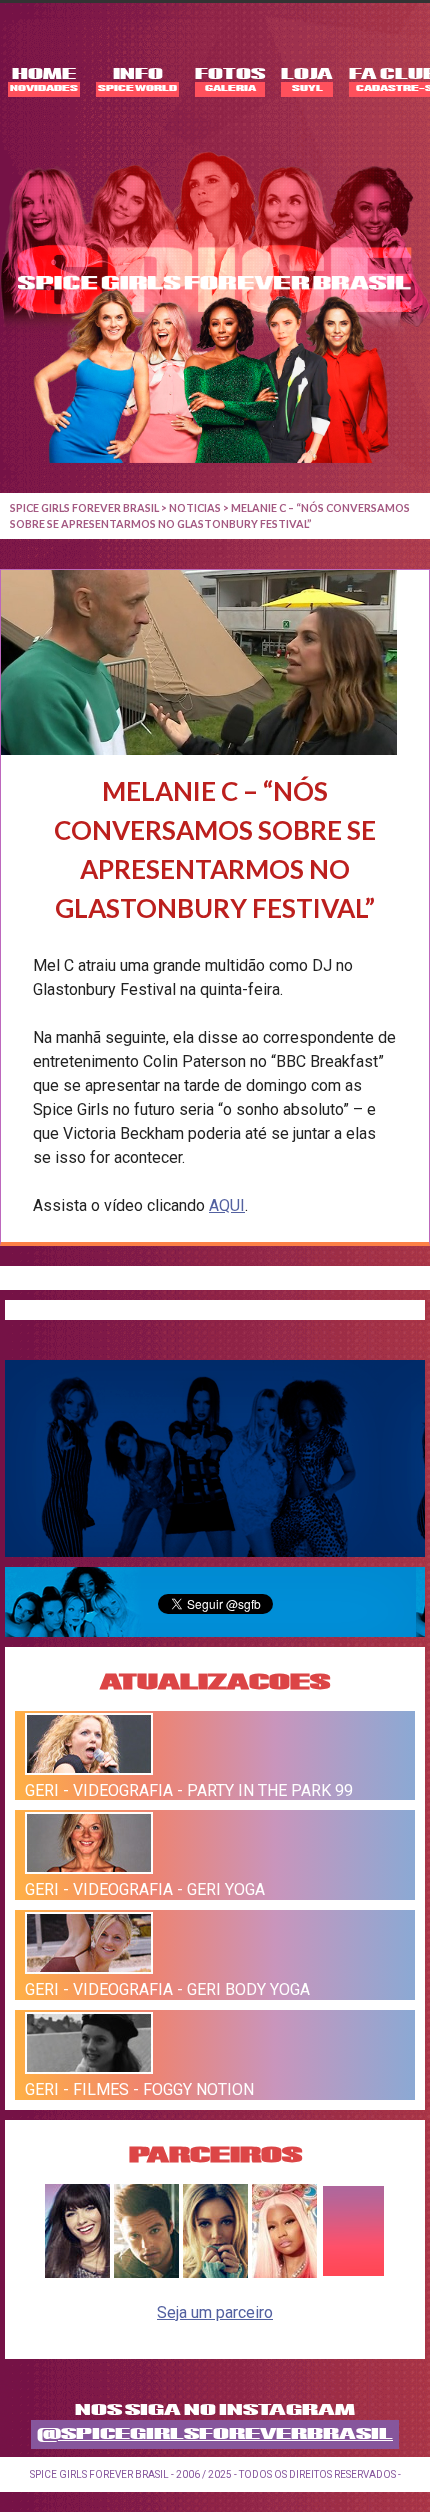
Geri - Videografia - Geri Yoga (145, 1889)
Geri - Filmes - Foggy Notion (139, 2089)
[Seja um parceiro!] (353, 2272)
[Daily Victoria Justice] (77, 2272)
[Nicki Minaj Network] (284, 2272)
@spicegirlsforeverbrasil (215, 2434)
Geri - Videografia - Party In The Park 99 (189, 1789)
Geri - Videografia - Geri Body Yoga (167, 1989)
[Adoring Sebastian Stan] (146, 2272)
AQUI (227, 1205)
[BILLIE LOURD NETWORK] (215, 2272)
